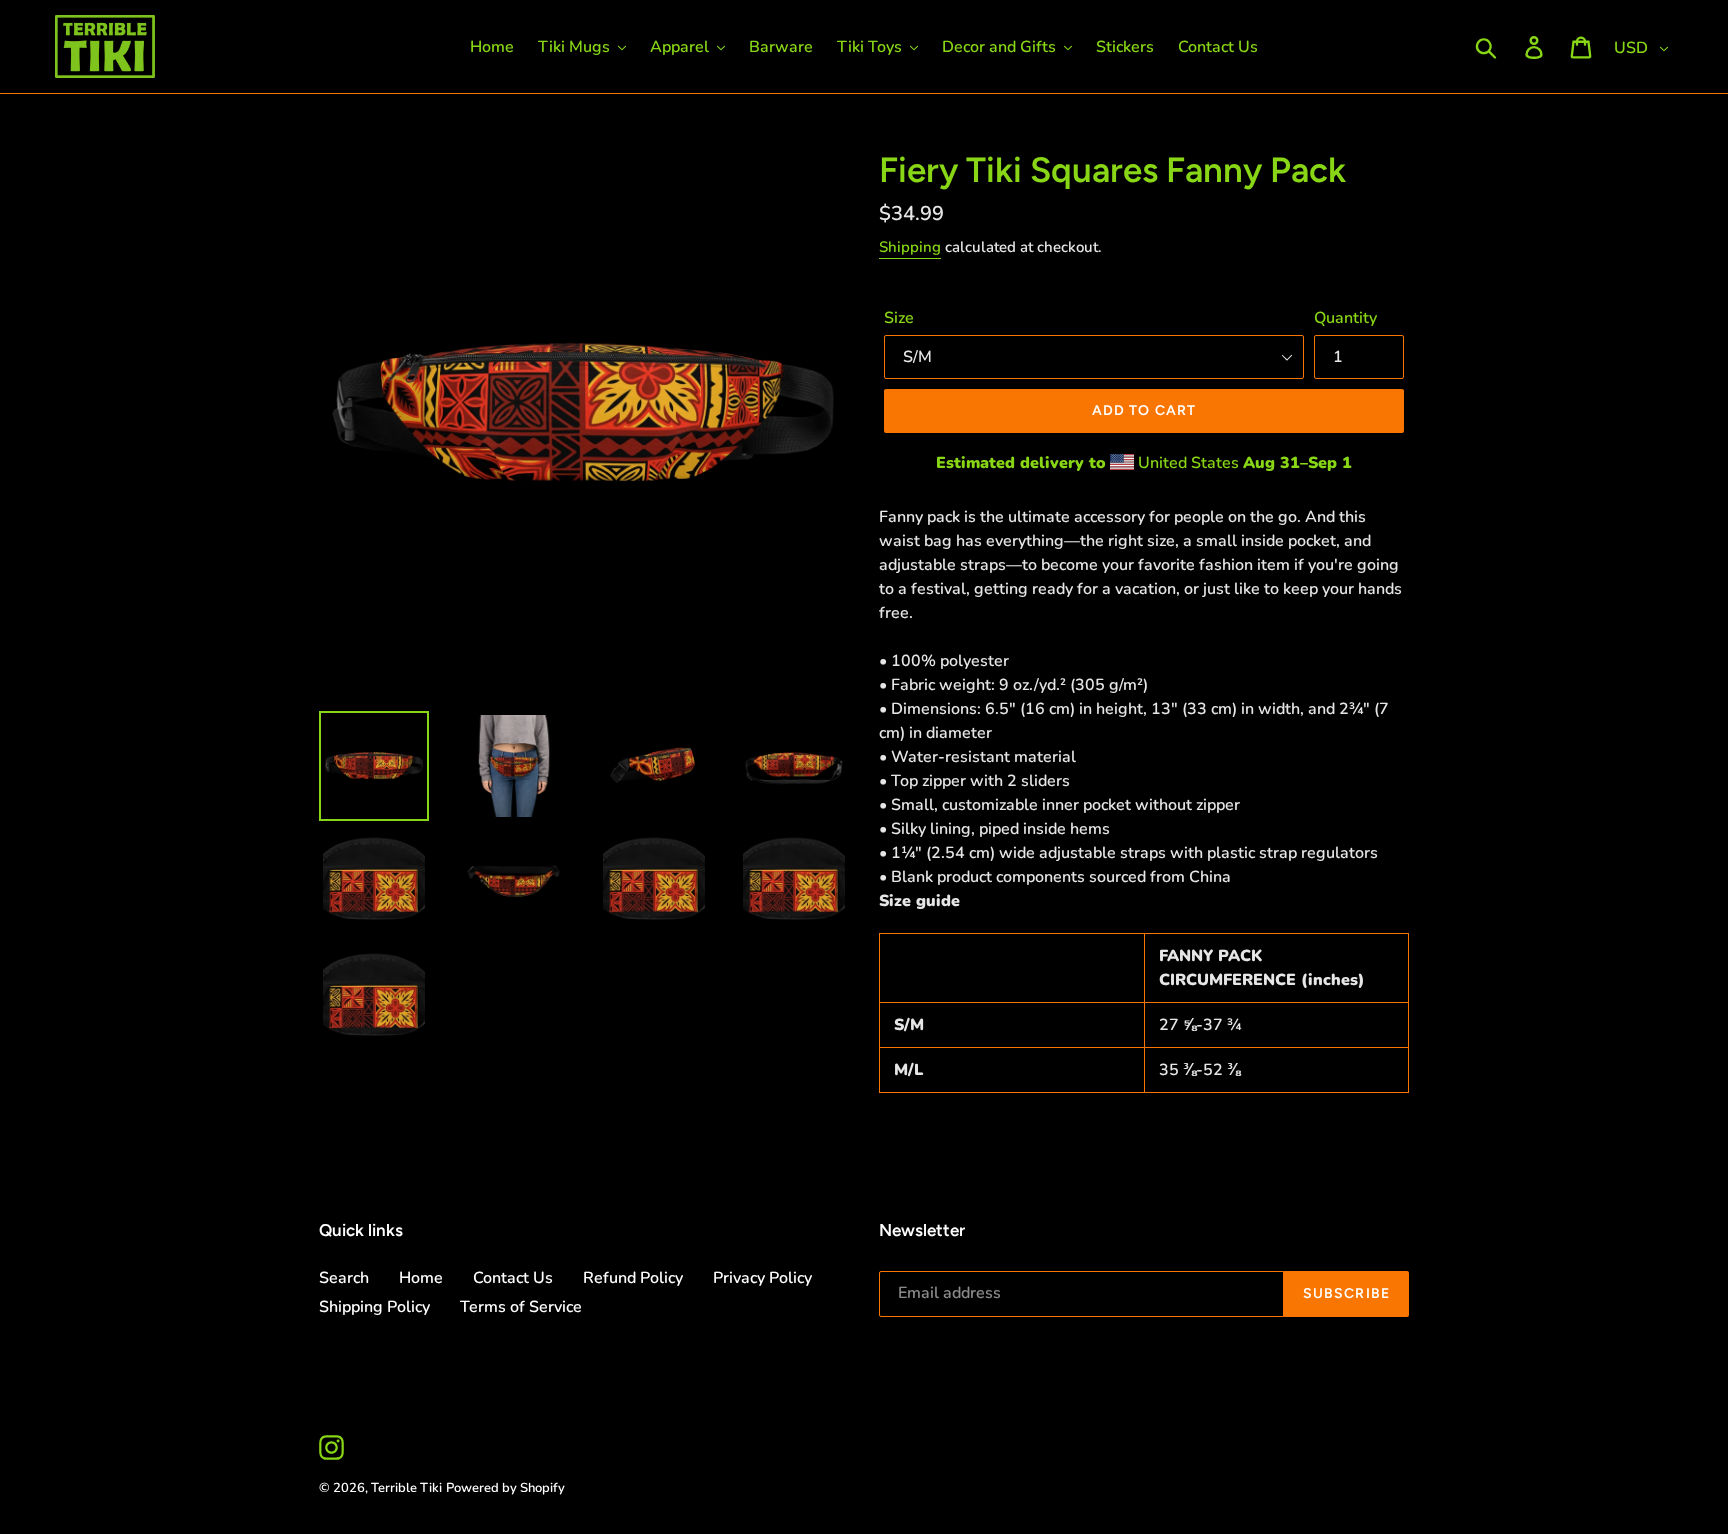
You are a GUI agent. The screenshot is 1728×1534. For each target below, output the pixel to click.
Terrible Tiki (406, 1488)
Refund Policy (633, 1278)
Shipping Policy (374, 1307)
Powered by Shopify (505, 1488)
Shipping (910, 247)
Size (899, 318)
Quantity (1345, 318)
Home (421, 1278)
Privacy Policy (762, 1278)
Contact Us (513, 1278)
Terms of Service (521, 1307)
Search (344, 1278)
